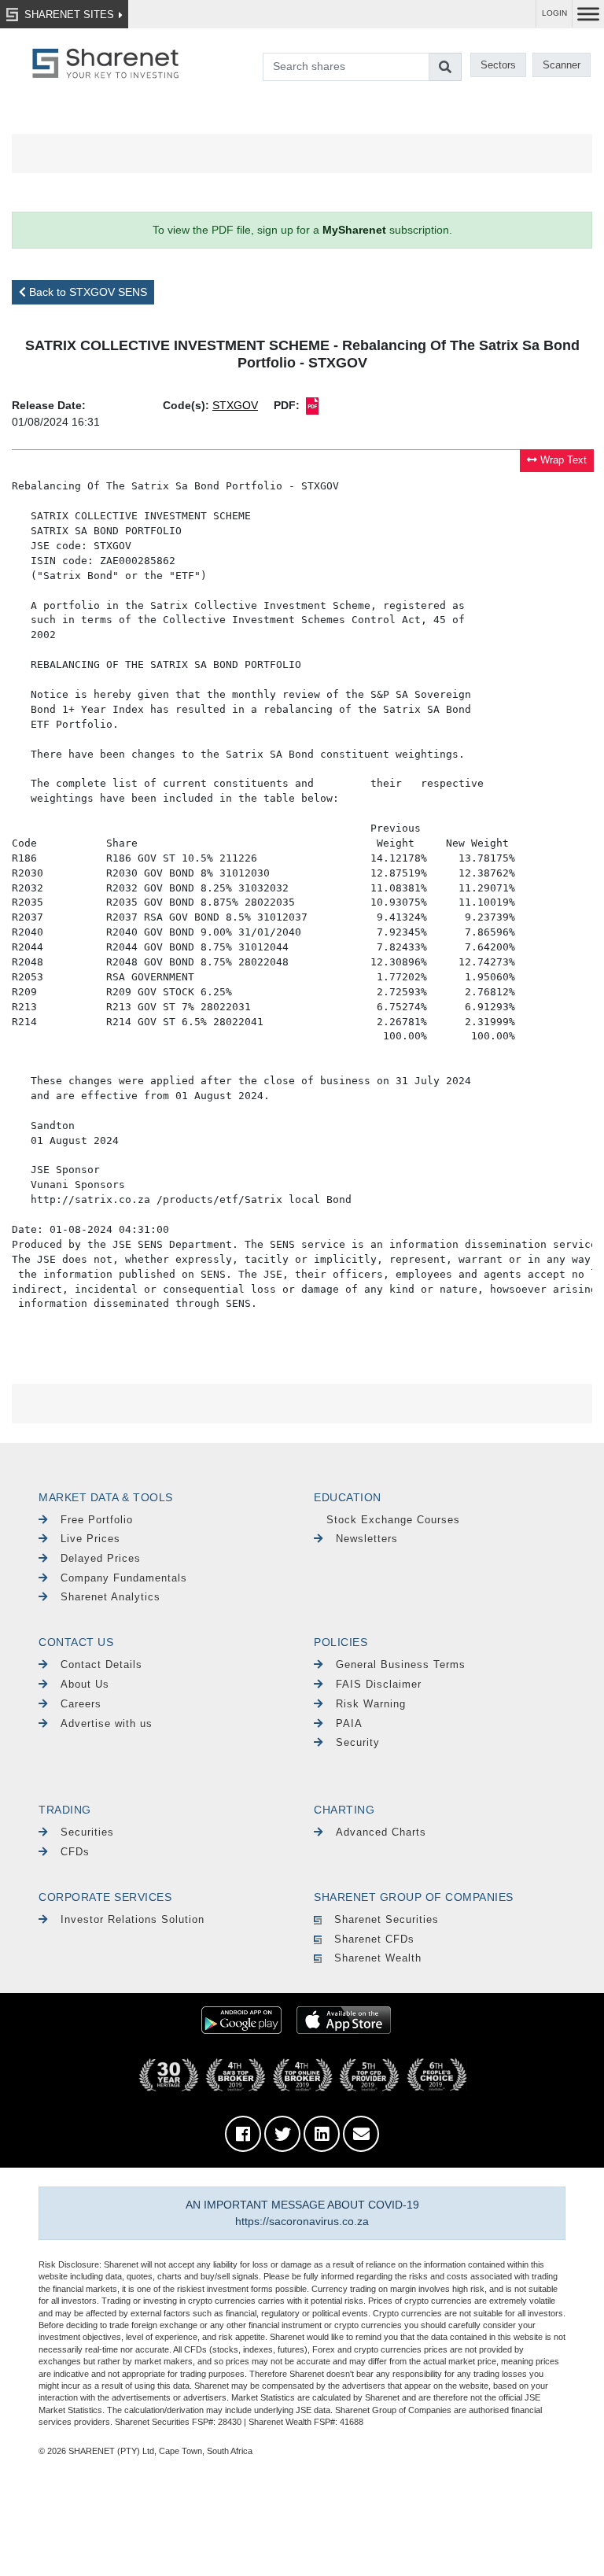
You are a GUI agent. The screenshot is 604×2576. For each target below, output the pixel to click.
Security (358, 1742)
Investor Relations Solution (133, 1919)
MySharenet (354, 230)
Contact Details (101, 1664)
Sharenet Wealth (378, 1958)
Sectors (498, 65)
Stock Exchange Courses (393, 1520)
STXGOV (235, 405)
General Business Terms (401, 1664)
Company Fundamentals (124, 1578)
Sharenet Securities (387, 1919)
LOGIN (554, 13)
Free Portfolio (97, 1520)
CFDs (75, 1852)
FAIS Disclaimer (379, 1684)
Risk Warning (371, 1704)
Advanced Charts (381, 1832)
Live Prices (90, 1539)
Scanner (562, 65)
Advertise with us (107, 1723)
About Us (85, 1684)
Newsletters (367, 1539)
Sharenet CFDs (374, 1939)
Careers (81, 1704)
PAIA (349, 1723)
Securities (87, 1832)
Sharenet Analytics (110, 1597)
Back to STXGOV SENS (87, 292)
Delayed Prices (101, 1558)
